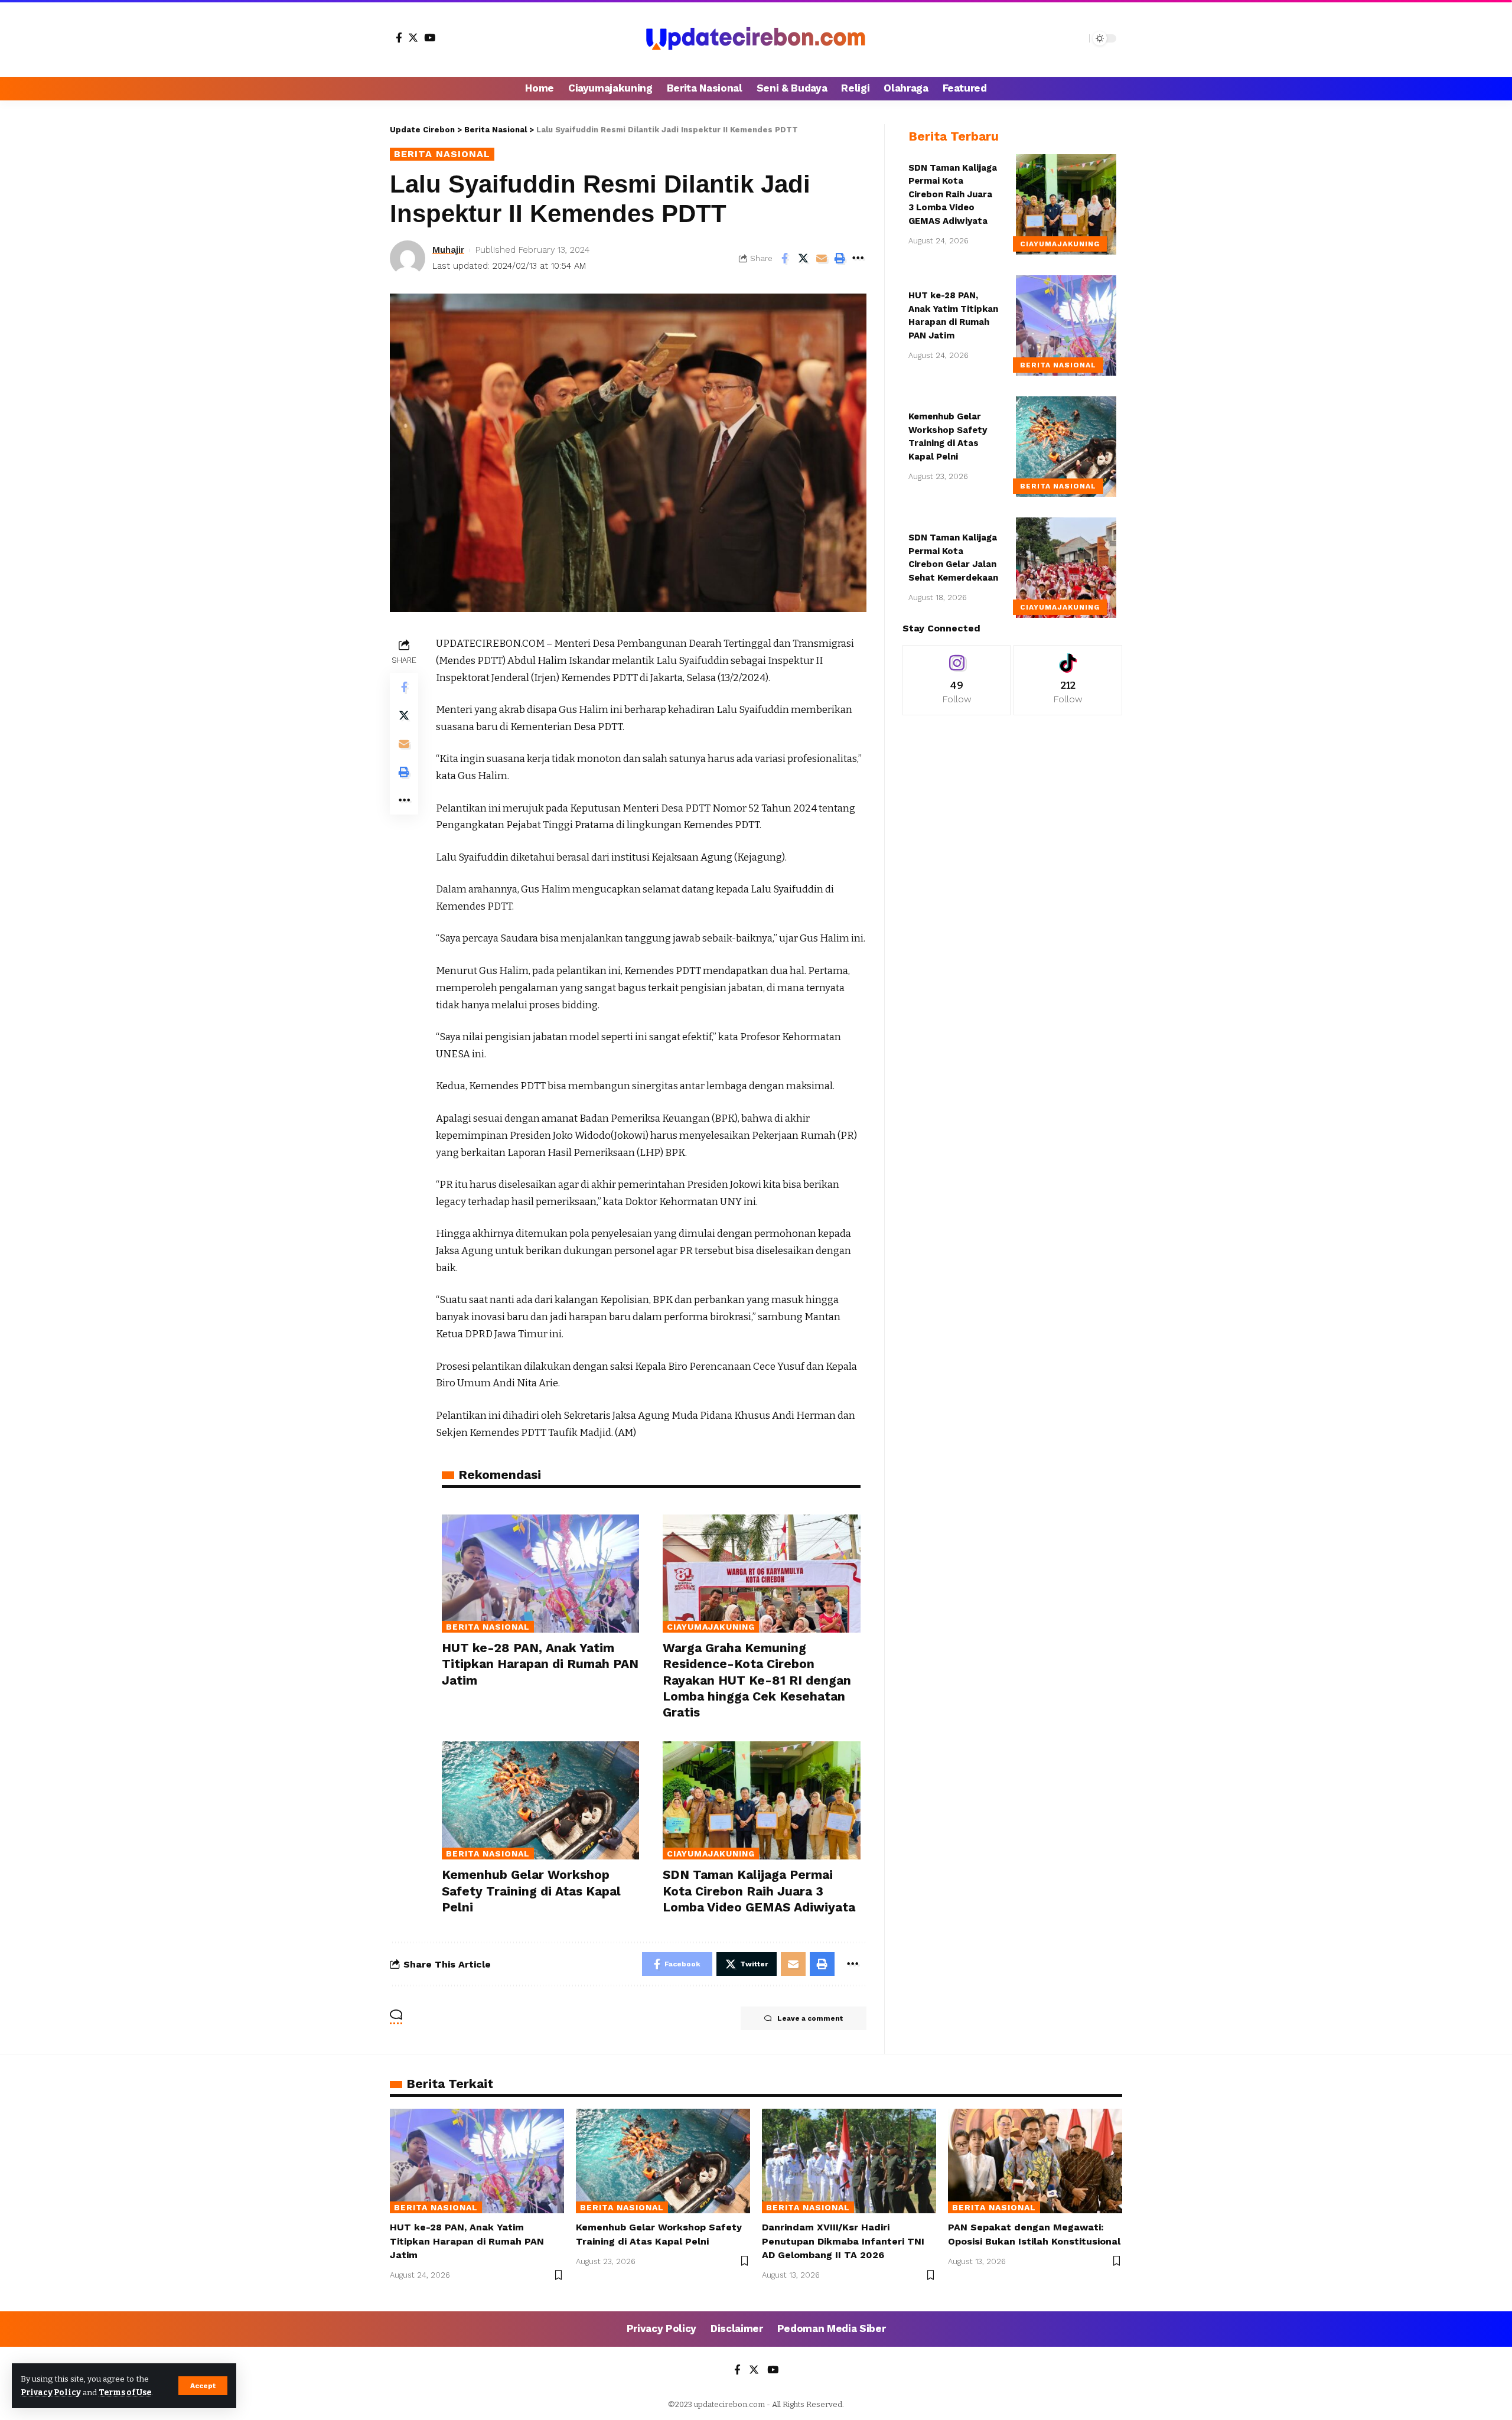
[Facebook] (399, 38)
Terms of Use (125, 2393)
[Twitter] (413, 38)
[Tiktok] (1068, 680)
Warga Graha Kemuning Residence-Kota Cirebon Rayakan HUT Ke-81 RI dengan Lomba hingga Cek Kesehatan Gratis (757, 1680)
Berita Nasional (442, 154)
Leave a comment (810, 2018)
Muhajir (448, 250)
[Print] (840, 258)
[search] (1077, 38)
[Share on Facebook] (785, 258)
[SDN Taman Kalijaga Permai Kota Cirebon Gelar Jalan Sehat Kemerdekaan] (1066, 568)
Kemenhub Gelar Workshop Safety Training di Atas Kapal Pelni (531, 1891)
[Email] (822, 258)
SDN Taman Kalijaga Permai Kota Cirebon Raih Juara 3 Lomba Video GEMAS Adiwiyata (759, 1891)
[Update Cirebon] (756, 38)
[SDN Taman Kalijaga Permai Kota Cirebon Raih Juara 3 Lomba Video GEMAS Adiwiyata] (761, 1801)
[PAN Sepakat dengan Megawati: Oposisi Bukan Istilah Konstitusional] (1035, 2161)
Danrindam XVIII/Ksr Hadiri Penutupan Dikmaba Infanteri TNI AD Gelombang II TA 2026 (843, 2241)
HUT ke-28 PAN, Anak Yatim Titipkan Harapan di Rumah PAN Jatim (540, 1664)
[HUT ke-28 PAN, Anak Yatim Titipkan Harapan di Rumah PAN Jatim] (540, 1574)
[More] (858, 258)
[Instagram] (957, 680)
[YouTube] (430, 38)
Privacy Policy (51, 2393)
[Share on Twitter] (803, 258)
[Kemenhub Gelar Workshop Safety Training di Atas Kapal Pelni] (540, 1801)
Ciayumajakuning (711, 1627)
